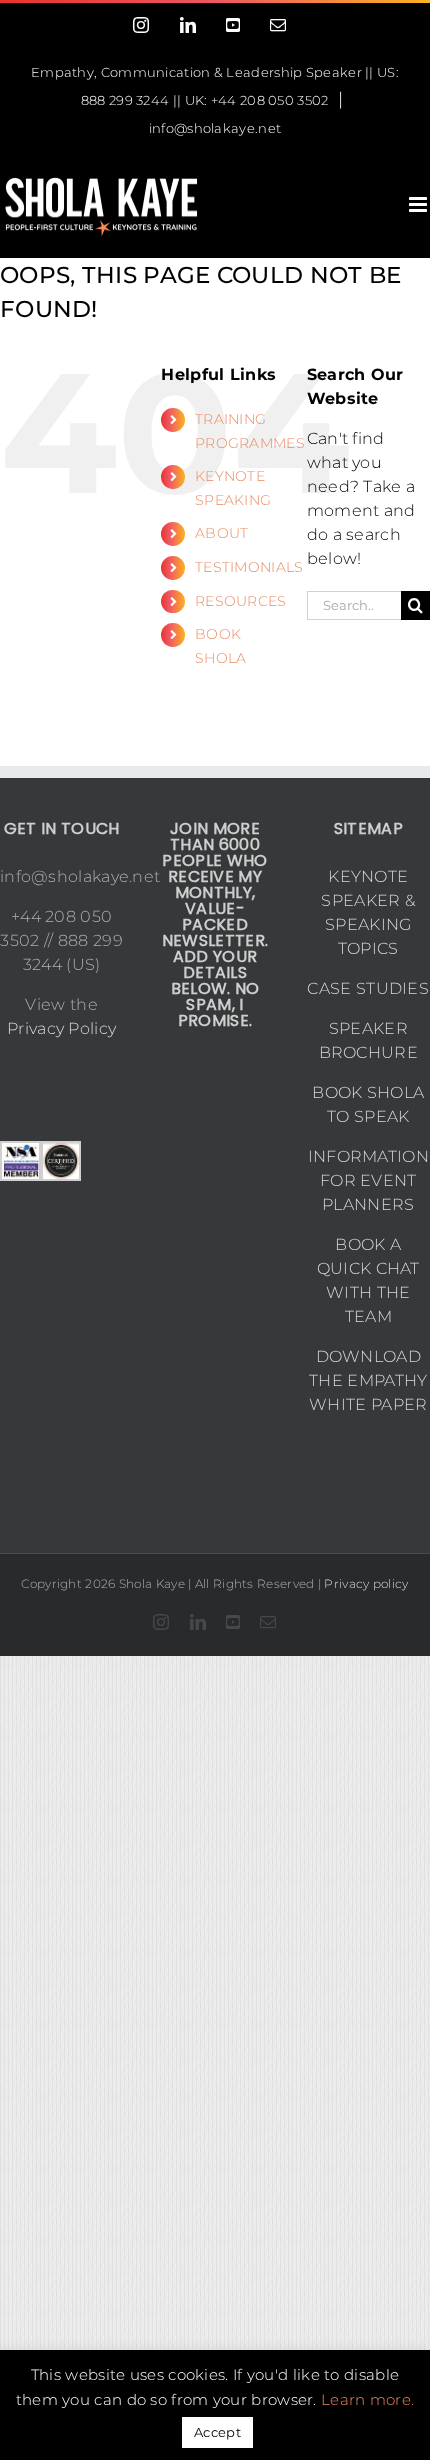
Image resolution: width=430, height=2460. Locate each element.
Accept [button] (217, 2432)
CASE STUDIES (368, 988)
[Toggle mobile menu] (419, 204)
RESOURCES (241, 601)
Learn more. (367, 2399)
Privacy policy (366, 1583)
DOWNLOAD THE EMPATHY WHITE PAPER (368, 1380)
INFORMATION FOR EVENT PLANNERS (368, 1180)
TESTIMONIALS (249, 567)
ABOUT (222, 533)
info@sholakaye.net (215, 128)
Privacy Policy (61, 1028)
